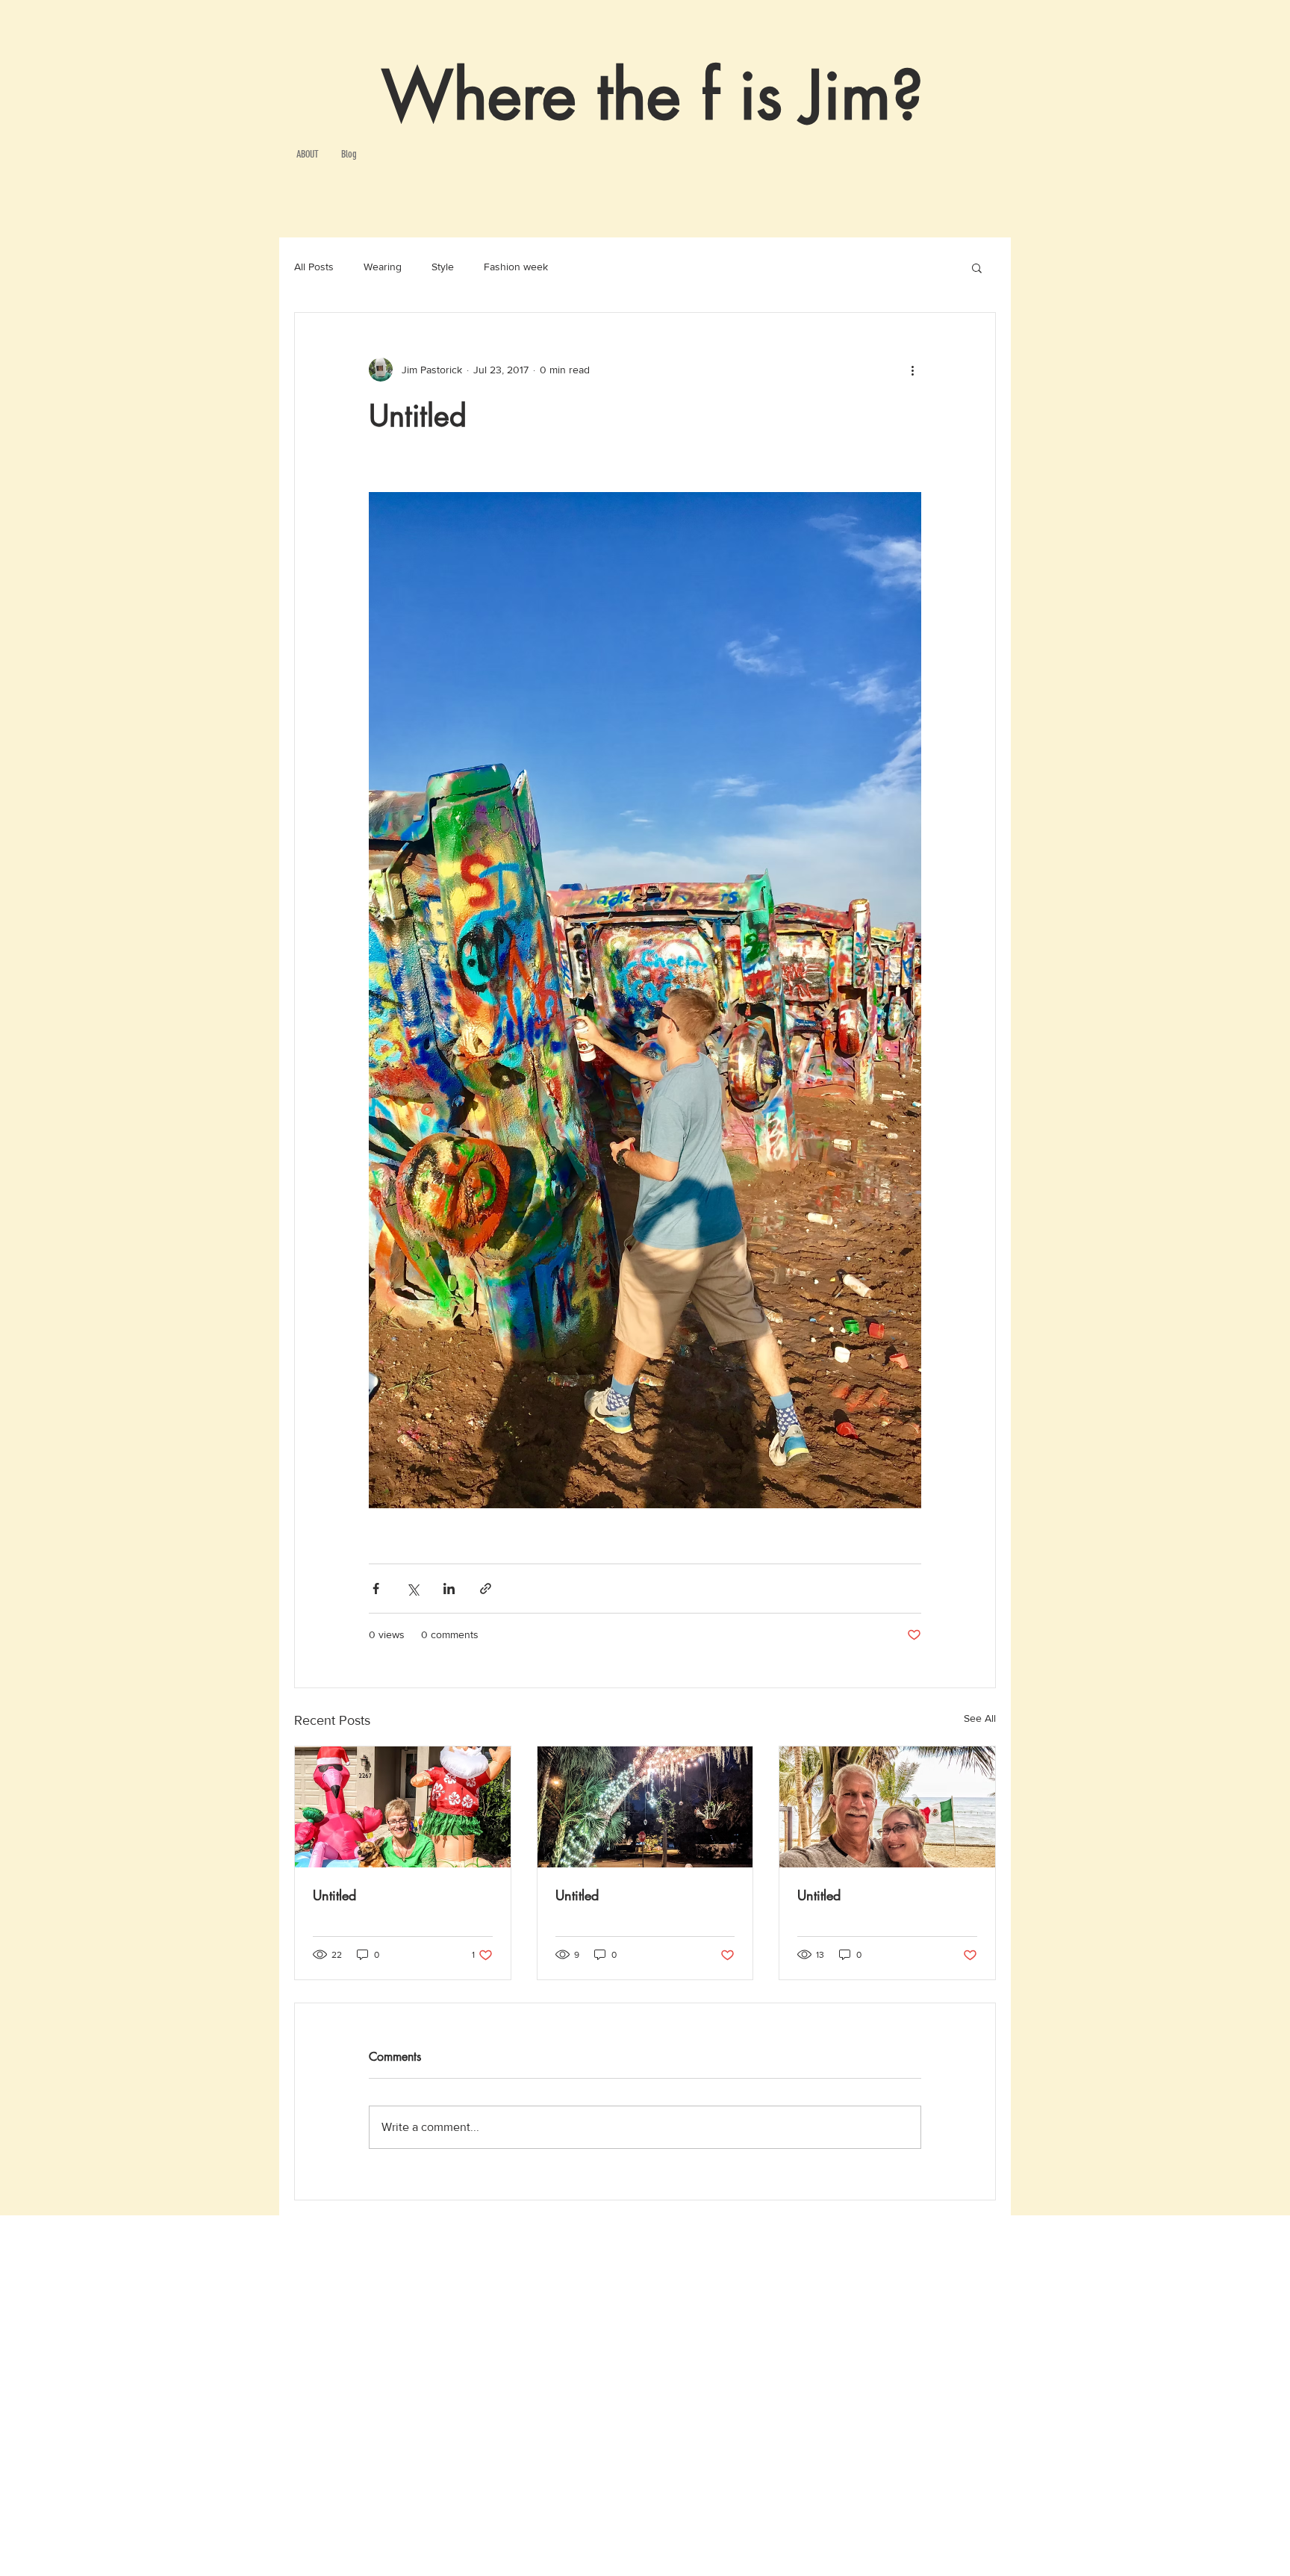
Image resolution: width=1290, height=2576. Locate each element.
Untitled (334, 1895)
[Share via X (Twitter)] (412, 1589)
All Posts (314, 267)
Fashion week (516, 267)
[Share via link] (486, 1589)
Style (443, 267)
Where (479, 96)
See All (980, 1718)
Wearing (383, 267)
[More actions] (912, 370)
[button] (977, 267)
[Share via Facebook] (376, 1589)
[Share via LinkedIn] (449, 1589)
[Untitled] (403, 1807)
